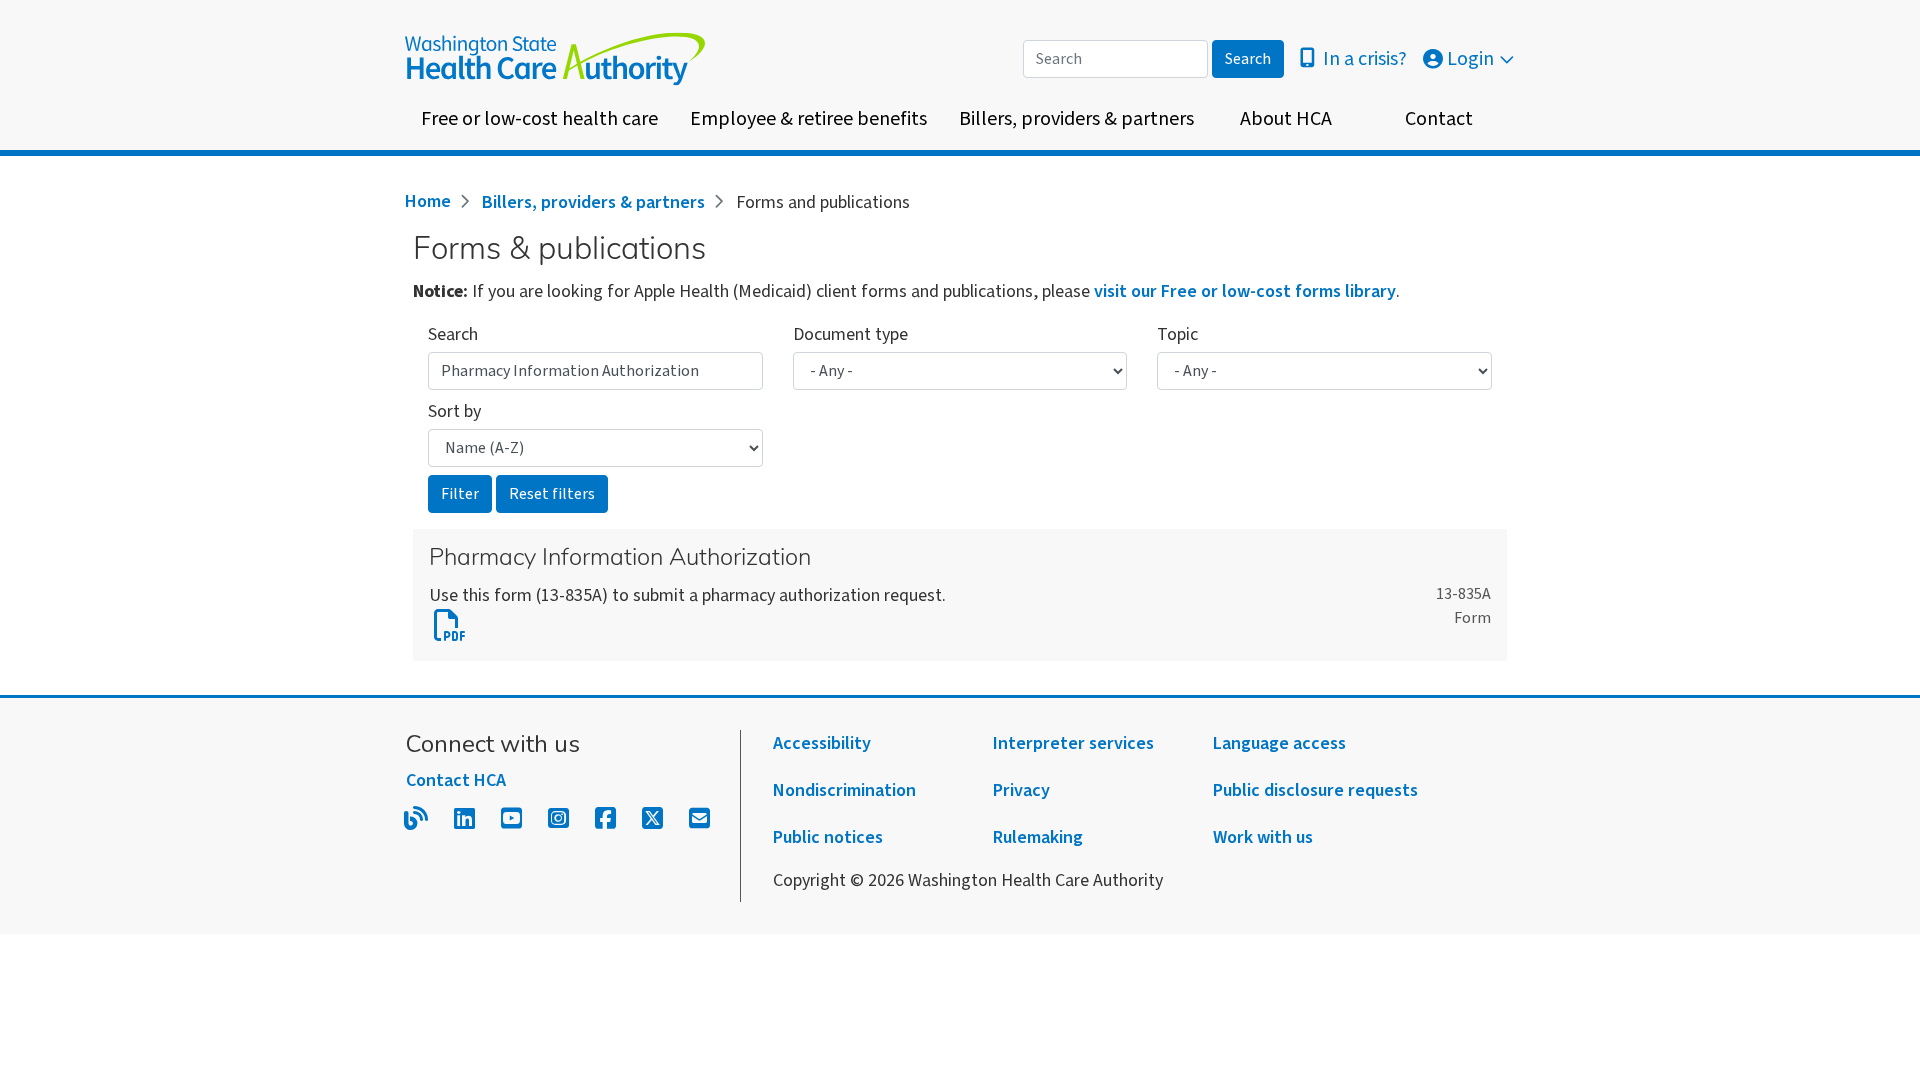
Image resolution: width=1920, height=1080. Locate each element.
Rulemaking (1038, 837)
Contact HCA (456, 780)
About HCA (1286, 119)
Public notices (828, 837)
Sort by (454, 411)
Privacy (1021, 790)
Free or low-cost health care (539, 119)
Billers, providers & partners (1076, 119)
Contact (1439, 119)
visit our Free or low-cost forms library (1245, 291)
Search (453, 334)
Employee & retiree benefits (808, 119)
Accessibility (822, 743)
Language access (1279, 743)
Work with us (1263, 837)
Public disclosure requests (1315, 790)
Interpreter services (1073, 743)
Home (428, 201)
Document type (850, 334)
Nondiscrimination (844, 790)
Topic (1177, 334)
